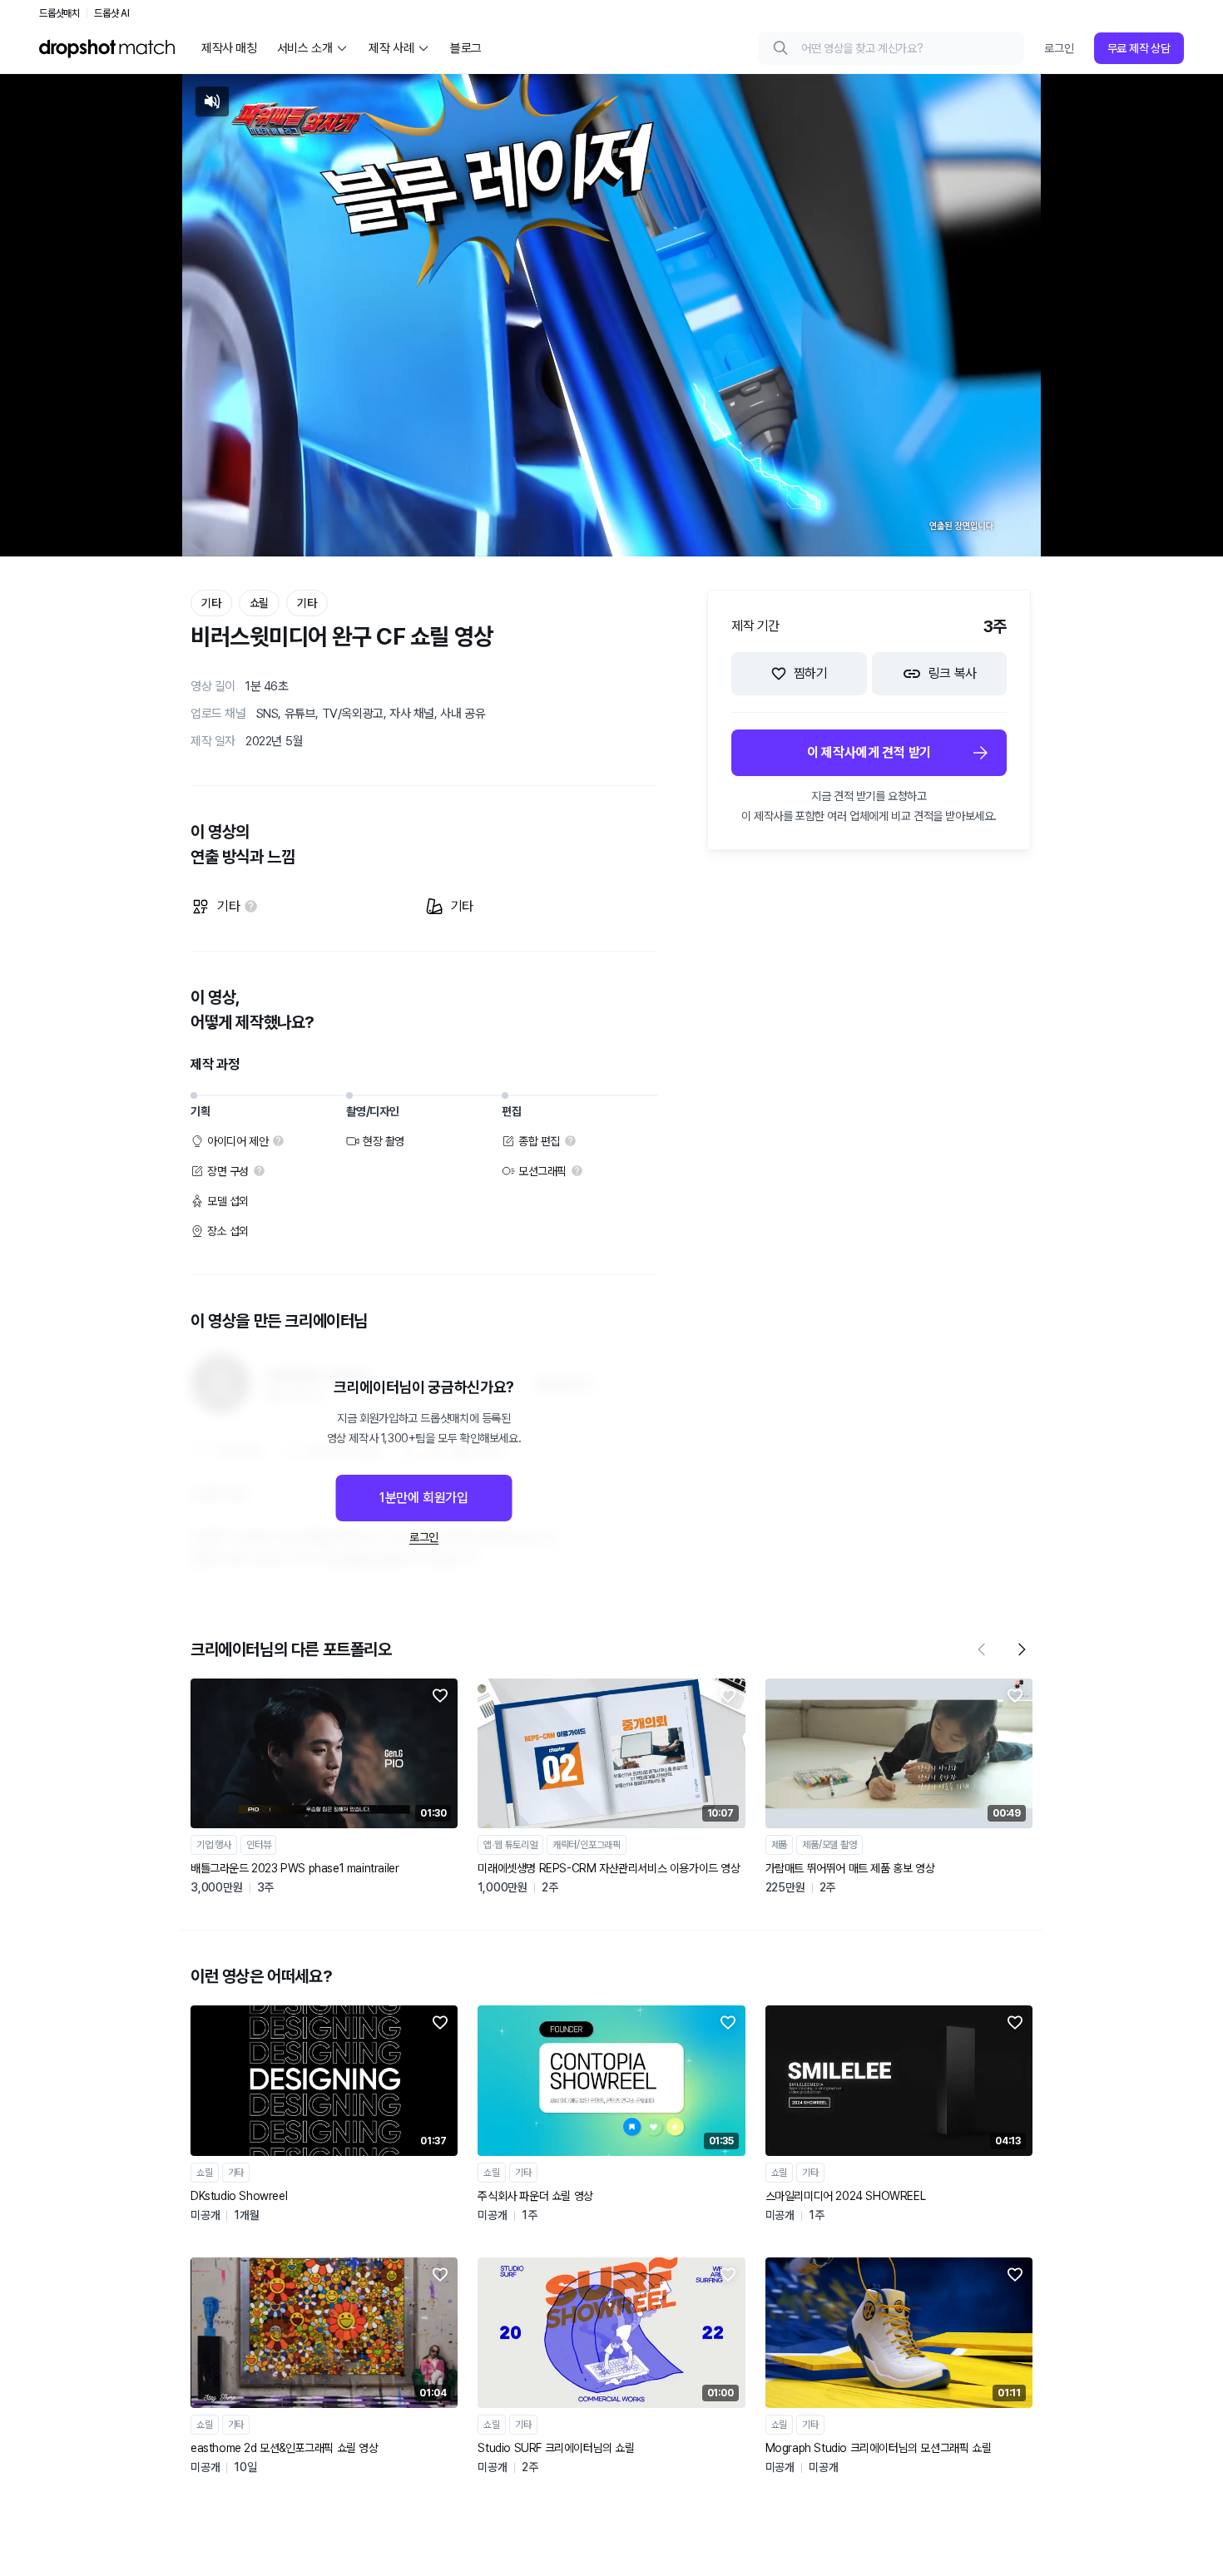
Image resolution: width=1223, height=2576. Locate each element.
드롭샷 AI (112, 13)
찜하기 (811, 673)
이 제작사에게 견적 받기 (869, 752)
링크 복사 (953, 673)
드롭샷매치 (59, 13)
